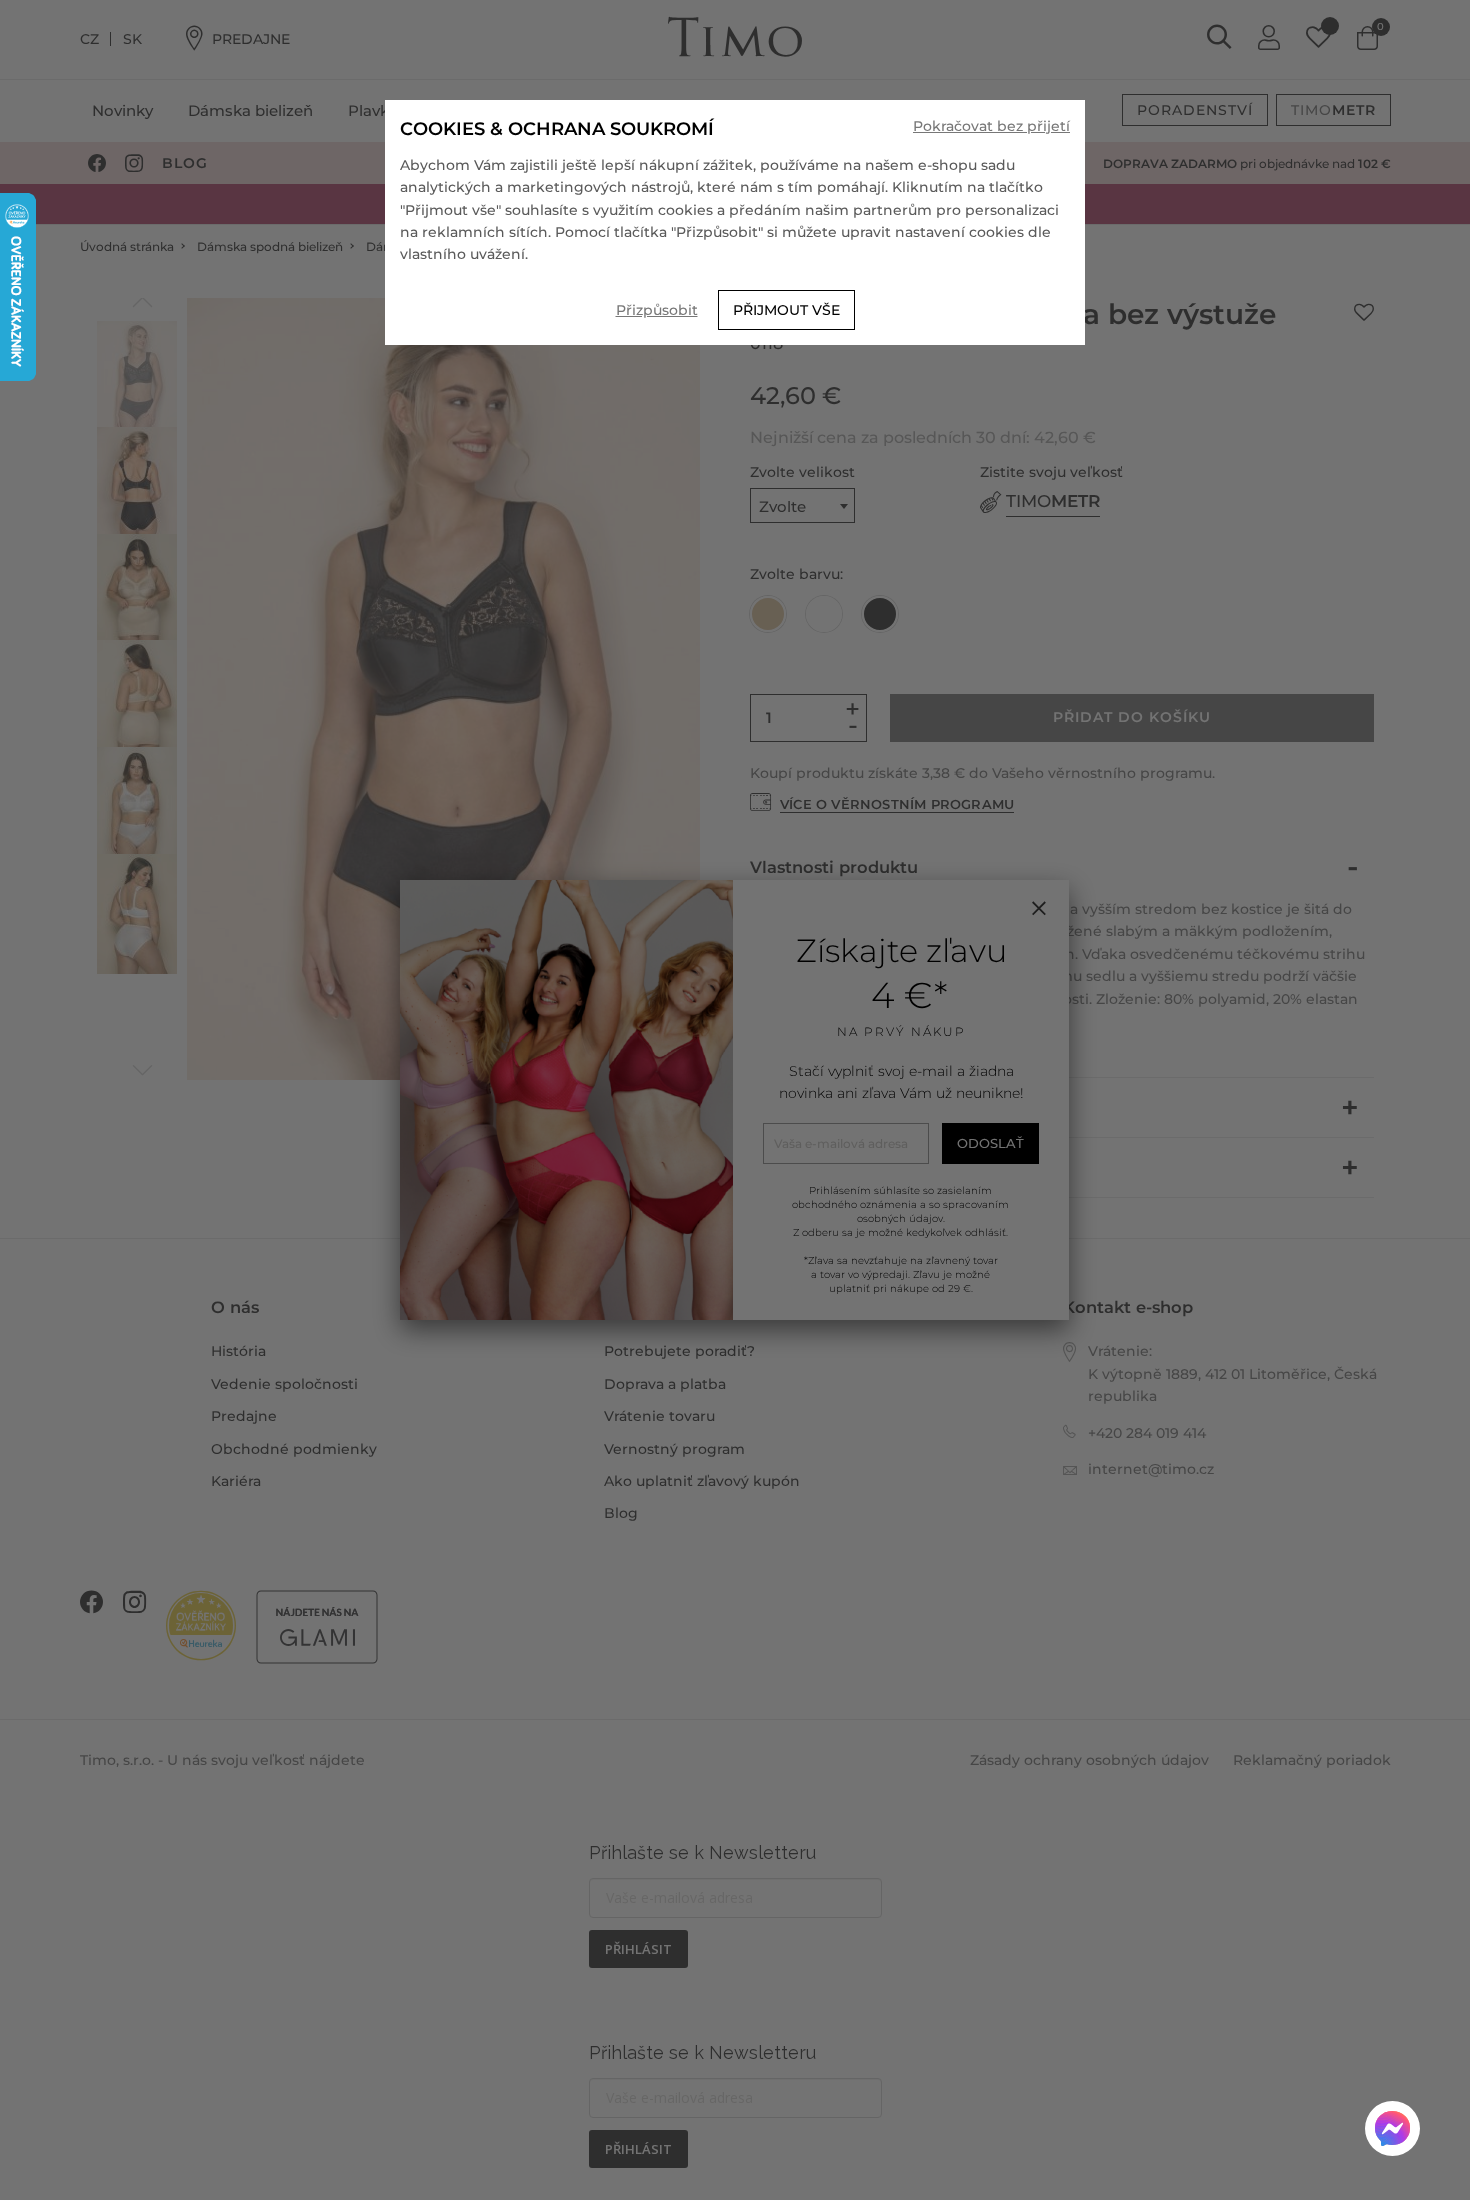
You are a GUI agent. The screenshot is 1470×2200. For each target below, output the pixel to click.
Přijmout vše (786, 310)
